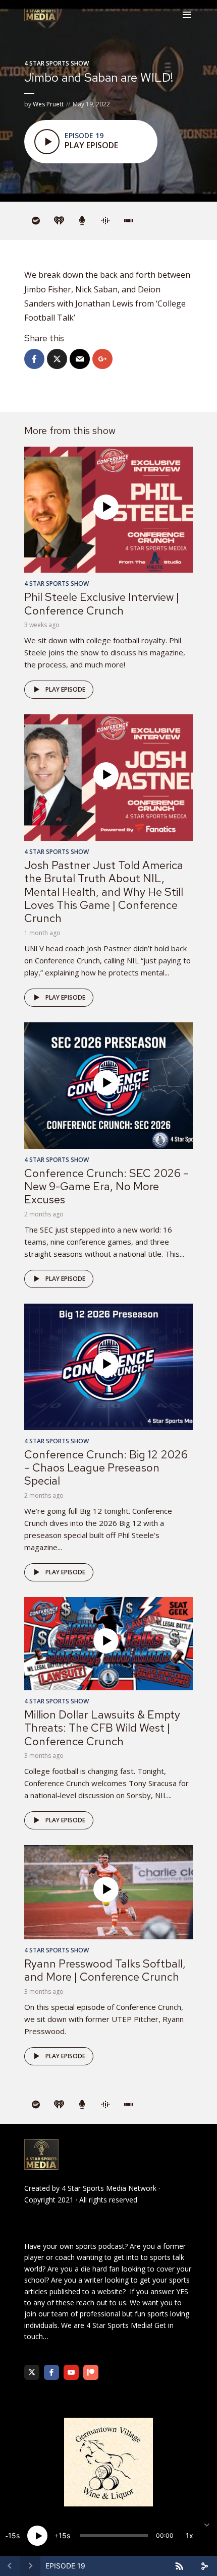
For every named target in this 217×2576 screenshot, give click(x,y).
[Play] (37, 2536)
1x (189, 2535)
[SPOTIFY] (36, 221)
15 (12, 2535)
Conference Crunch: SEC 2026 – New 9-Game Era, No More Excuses (106, 1187)
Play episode (65, 689)
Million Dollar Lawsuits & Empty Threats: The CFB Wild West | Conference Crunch (102, 1728)
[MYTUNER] (82, 221)
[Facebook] (51, 2372)
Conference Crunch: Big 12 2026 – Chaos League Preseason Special (106, 1468)
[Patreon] (91, 2372)
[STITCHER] (129, 221)
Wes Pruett (48, 104)
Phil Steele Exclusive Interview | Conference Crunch (102, 604)
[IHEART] (59, 221)
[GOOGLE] (105, 221)
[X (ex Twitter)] (32, 2372)
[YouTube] (71, 2372)
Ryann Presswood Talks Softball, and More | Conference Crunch (105, 1970)
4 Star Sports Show (57, 63)
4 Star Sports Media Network (109, 2188)
